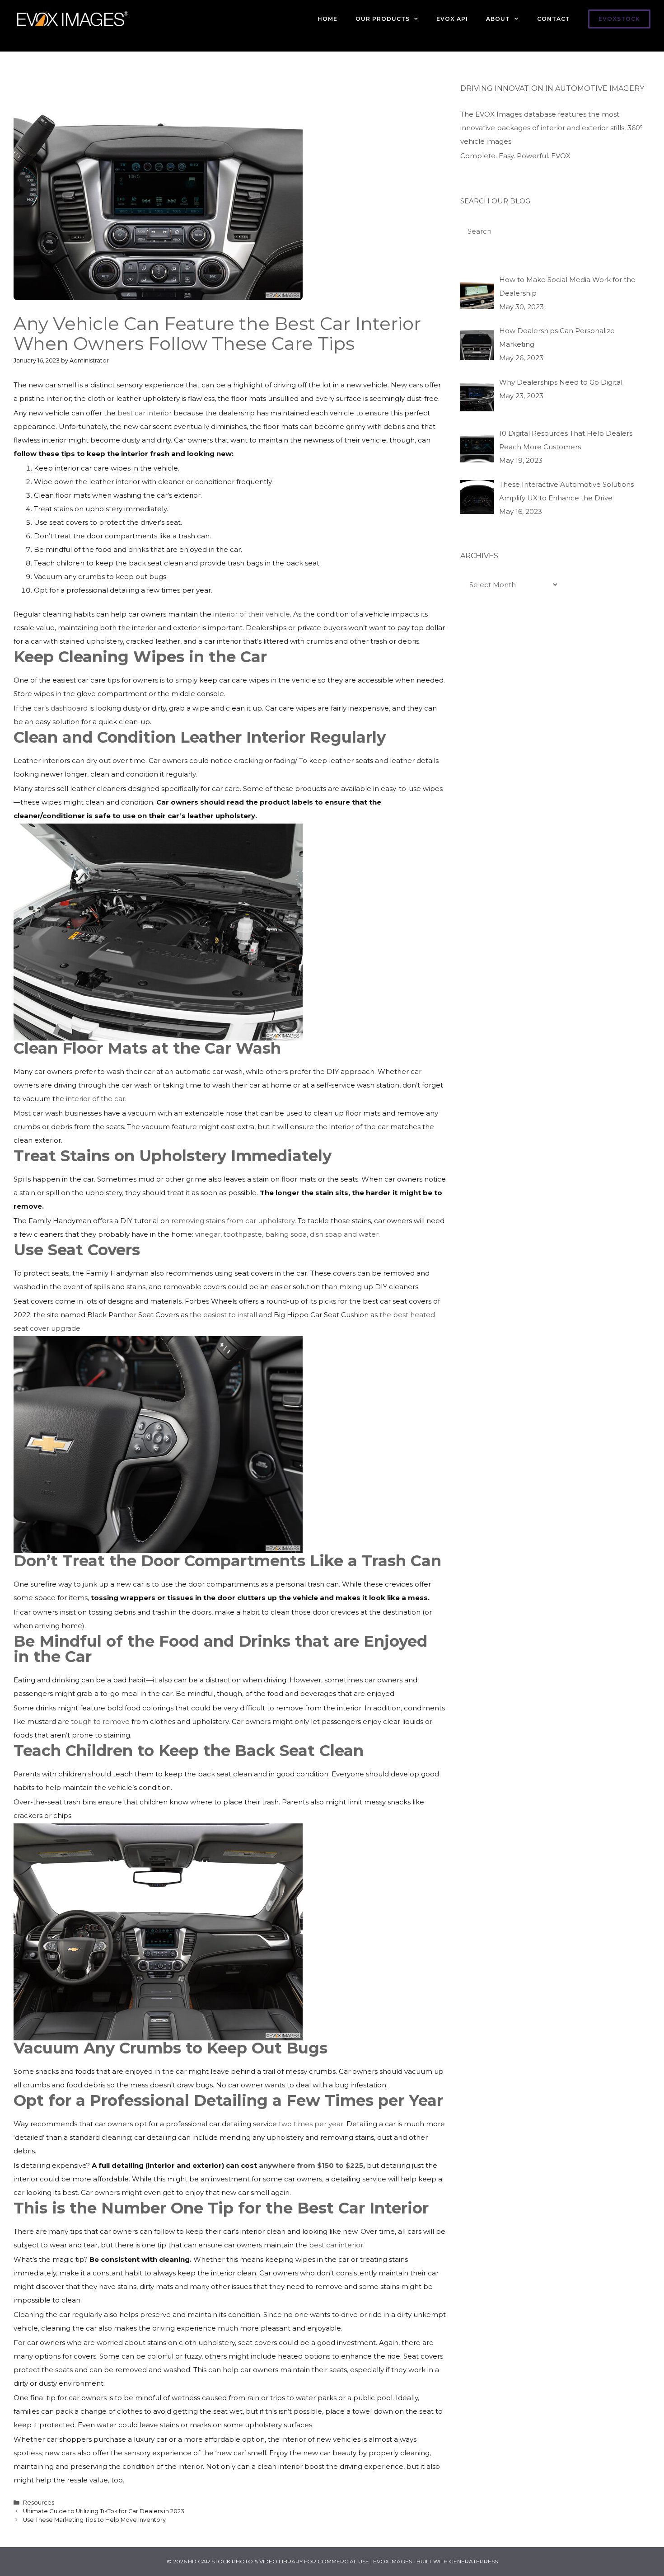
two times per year (311, 2124)
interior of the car (96, 1099)
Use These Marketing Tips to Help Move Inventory (94, 2520)
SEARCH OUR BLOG (495, 201)
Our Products (383, 19)
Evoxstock (619, 19)
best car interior (145, 413)
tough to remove (100, 1721)
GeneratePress (473, 2561)
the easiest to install (223, 1315)
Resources (39, 2503)
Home (327, 19)
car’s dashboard (61, 708)
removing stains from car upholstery (233, 1221)
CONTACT (554, 19)
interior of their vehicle (252, 614)
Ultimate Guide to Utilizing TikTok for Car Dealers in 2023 (104, 2511)
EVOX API (452, 19)
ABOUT (498, 19)
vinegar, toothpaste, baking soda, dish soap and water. (288, 1234)
